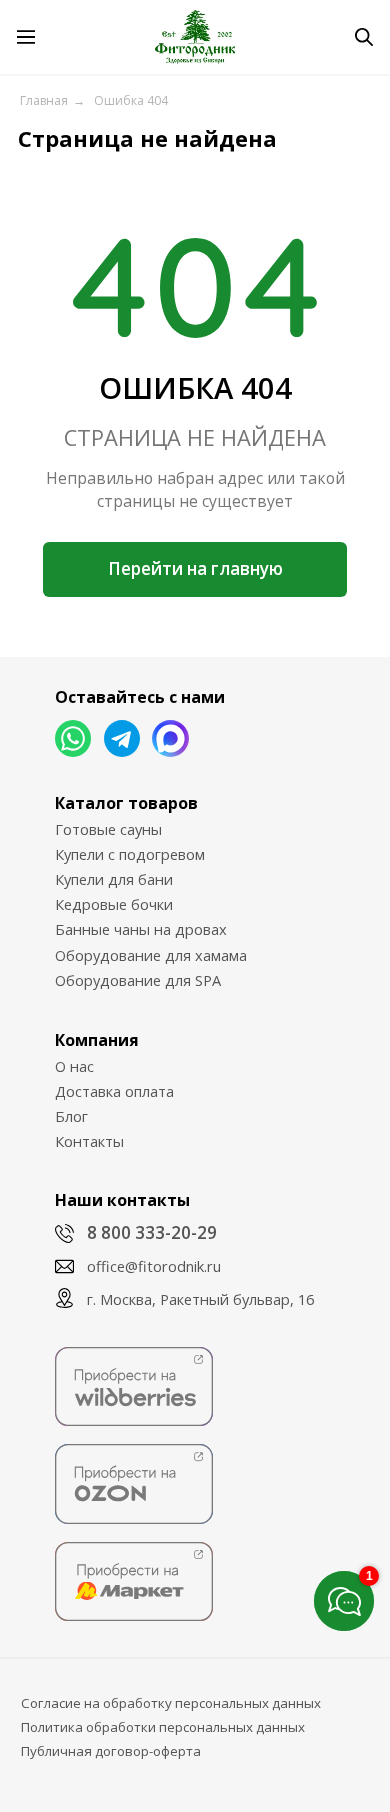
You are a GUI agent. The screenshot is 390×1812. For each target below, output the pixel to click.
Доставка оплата (114, 1091)
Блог (71, 1116)
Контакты (89, 1141)
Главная (44, 100)
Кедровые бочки (114, 904)
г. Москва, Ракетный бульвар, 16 (200, 1299)
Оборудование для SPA (138, 980)
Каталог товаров (126, 803)
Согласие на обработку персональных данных (171, 1703)
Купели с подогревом (130, 854)
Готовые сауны (108, 829)
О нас (74, 1066)
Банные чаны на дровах (141, 929)
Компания (97, 1040)
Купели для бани (114, 879)
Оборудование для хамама (151, 955)
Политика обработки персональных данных (163, 1727)
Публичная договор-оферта (111, 1751)
